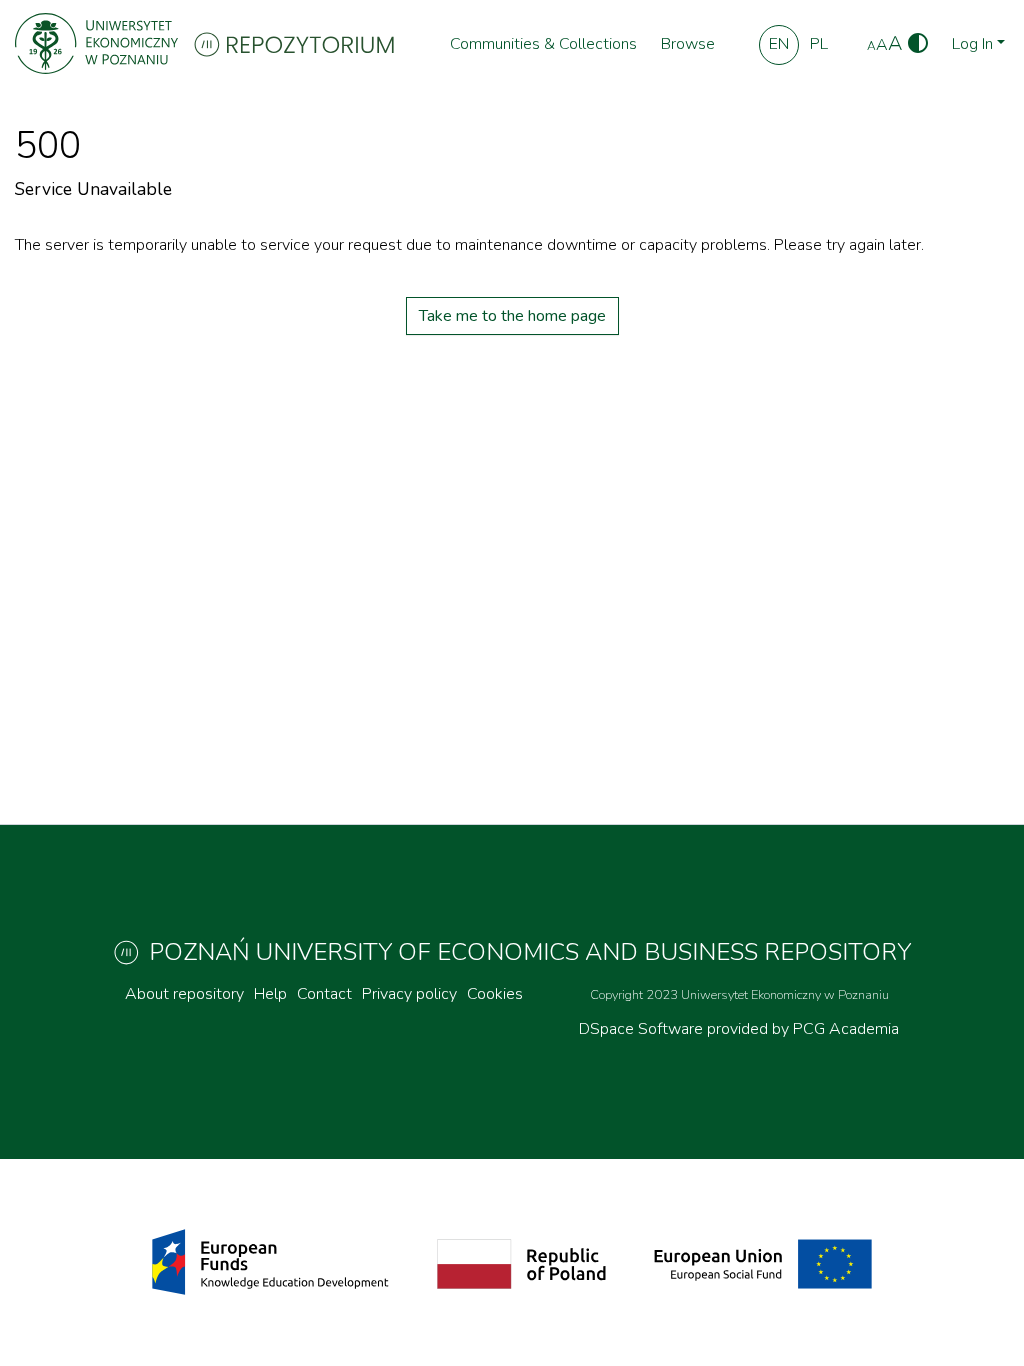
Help (270, 994)
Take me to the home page (512, 316)
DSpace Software (643, 1029)
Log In (972, 44)
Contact (324, 994)
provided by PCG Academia (803, 1029)
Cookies (495, 994)
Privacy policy (409, 994)
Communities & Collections (543, 44)
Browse (688, 44)
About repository (184, 994)
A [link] (871, 46)
